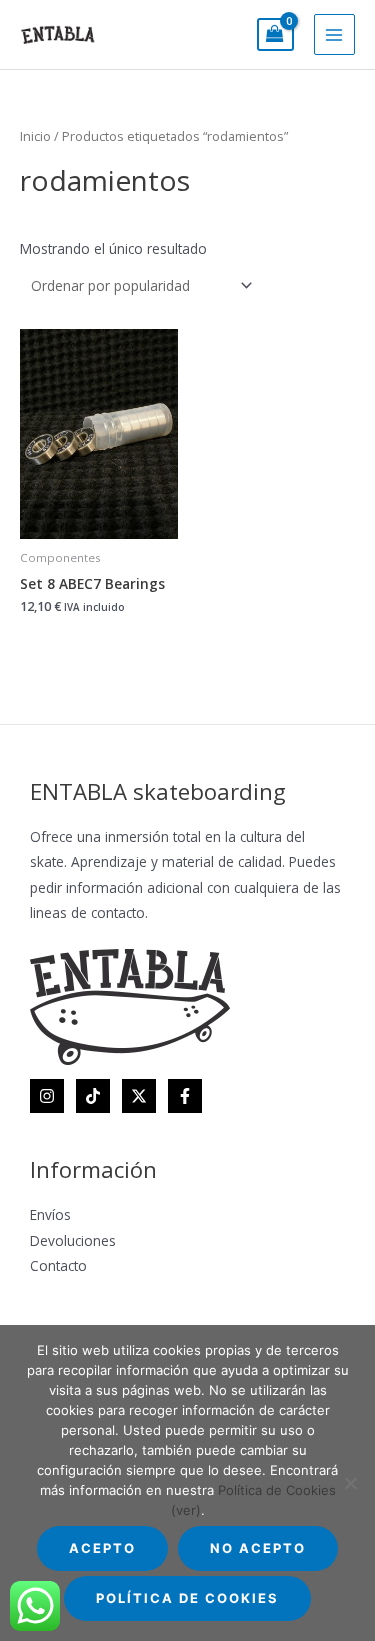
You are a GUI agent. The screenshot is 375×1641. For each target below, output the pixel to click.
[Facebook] (185, 1096)
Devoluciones (73, 1240)
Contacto (58, 1265)
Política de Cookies (187, 1598)
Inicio (35, 136)
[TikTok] (93, 1096)
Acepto (102, 1548)
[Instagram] (47, 1096)
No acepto (258, 1548)
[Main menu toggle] (334, 34)
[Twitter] (139, 1096)
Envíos (50, 1214)
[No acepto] (350, 1483)
